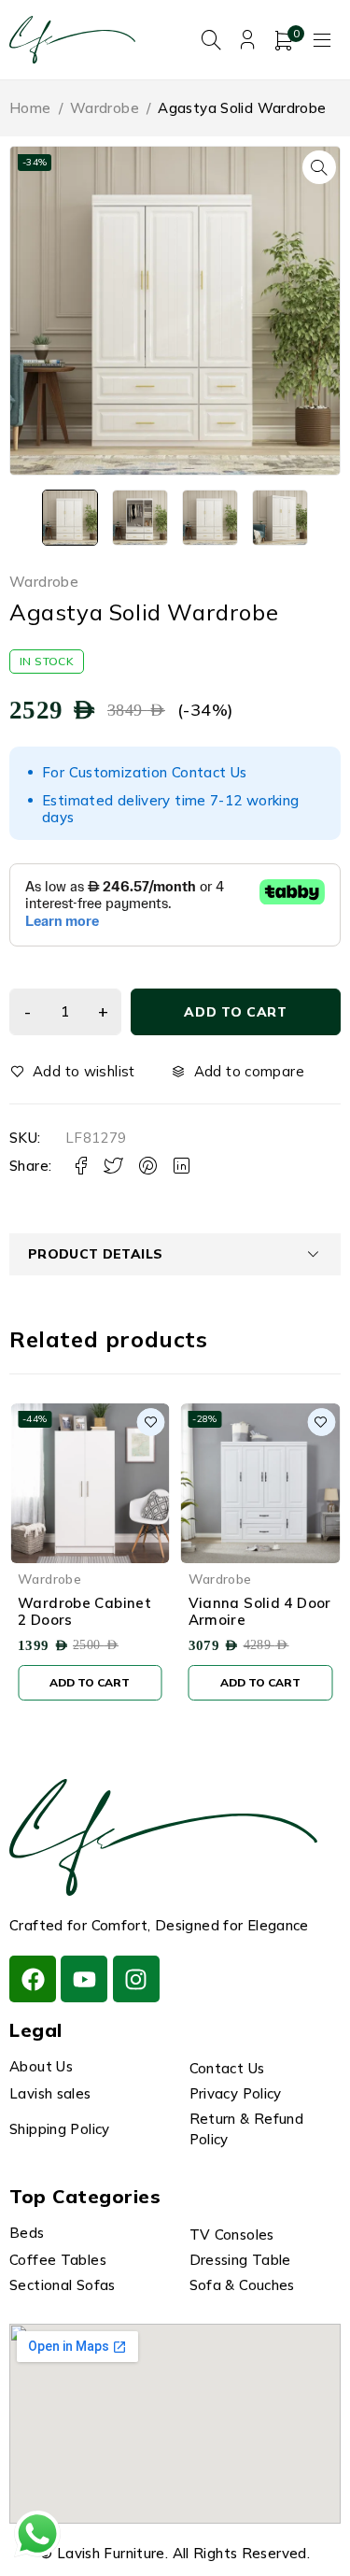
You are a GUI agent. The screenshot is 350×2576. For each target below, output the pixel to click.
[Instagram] (136, 1979)
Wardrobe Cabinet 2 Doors (84, 1611)
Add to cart (236, 1012)
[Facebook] (33, 1979)
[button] (319, 167)
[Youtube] (84, 1979)
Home (30, 108)
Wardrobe (105, 108)
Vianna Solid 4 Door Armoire (260, 1611)
